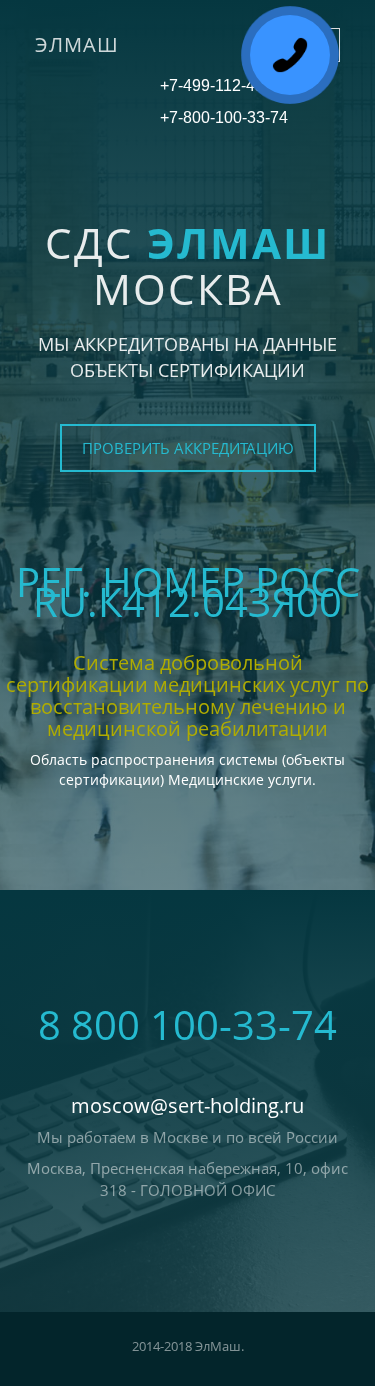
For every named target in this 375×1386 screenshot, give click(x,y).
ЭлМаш (77, 44)
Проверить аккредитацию (188, 448)
